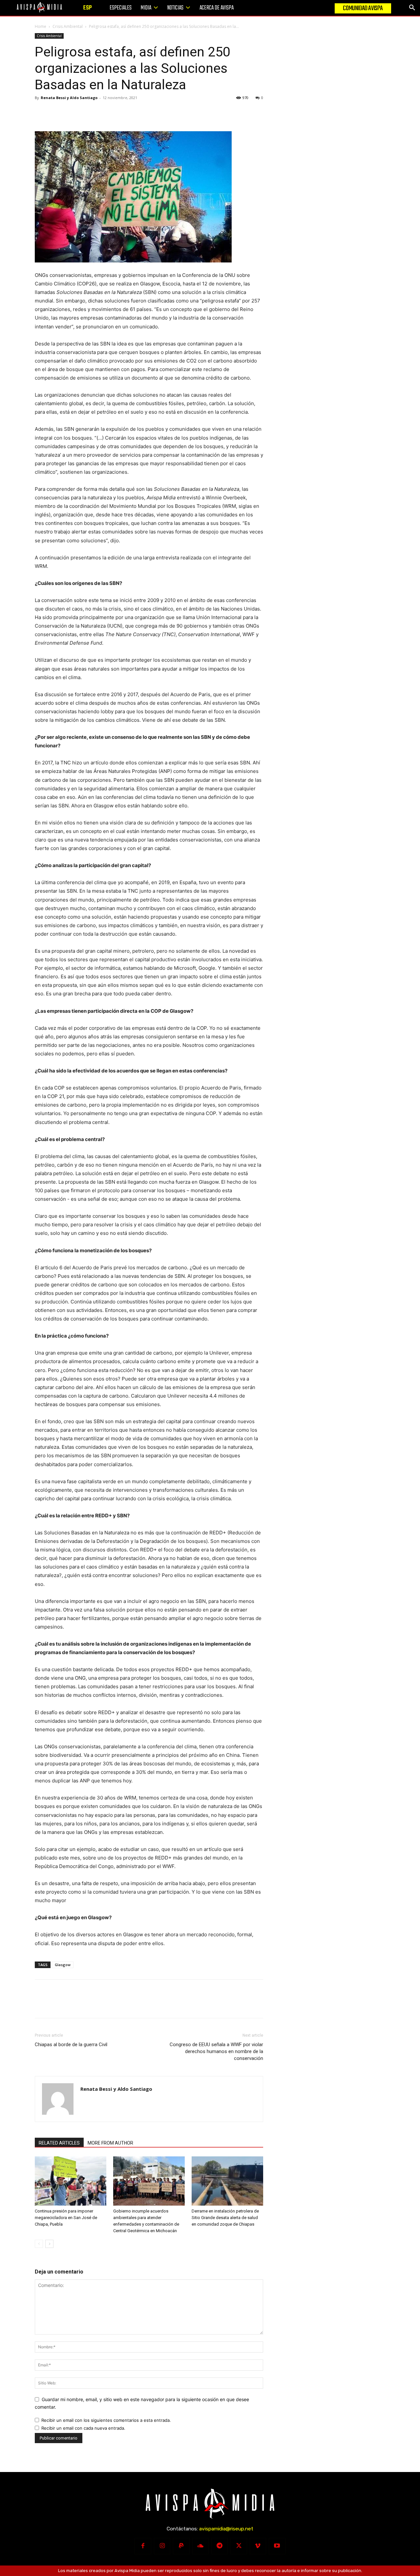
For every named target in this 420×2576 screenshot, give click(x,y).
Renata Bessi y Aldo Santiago (69, 98)
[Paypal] (181, 2546)
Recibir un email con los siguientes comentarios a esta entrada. (106, 2420)
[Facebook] (41, 113)
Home (41, 26)
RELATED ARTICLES (59, 2143)
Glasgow (63, 1965)
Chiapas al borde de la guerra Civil (71, 2045)
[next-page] (49, 2244)
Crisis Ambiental (68, 26)
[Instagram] (162, 2546)
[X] (56, 113)
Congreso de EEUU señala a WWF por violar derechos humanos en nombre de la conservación (216, 2051)
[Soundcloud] (200, 2546)
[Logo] (39, 7)
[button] (412, 8)
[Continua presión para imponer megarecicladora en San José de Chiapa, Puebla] (71, 2181)
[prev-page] (39, 2244)
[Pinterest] (72, 113)
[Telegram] (220, 2546)
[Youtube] (277, 2546)
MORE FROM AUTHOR (110, 2143)
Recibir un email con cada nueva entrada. (83, 2428)
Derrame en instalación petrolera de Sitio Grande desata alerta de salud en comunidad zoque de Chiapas (225, 2218)
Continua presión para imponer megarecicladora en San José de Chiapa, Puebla (66, 2218)
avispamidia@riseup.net (226, 2529)
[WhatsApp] (87, 113)
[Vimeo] (258, 2546)
